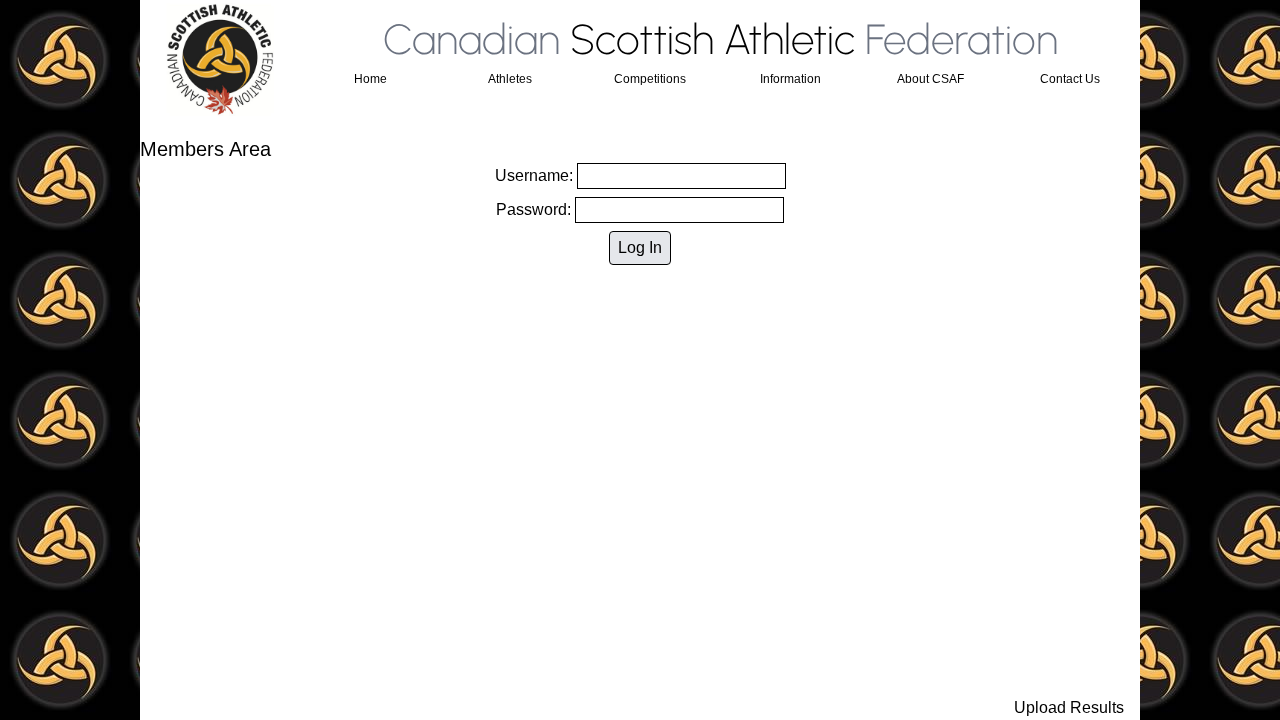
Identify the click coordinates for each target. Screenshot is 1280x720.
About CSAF (930, 79)
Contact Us (1070, 79)
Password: (535, 209)
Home (370, 79)
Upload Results (1069, 707)
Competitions (650, 79)
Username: (536, 175)
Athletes (510, 79)
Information (790, 79)
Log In (640, 247)
